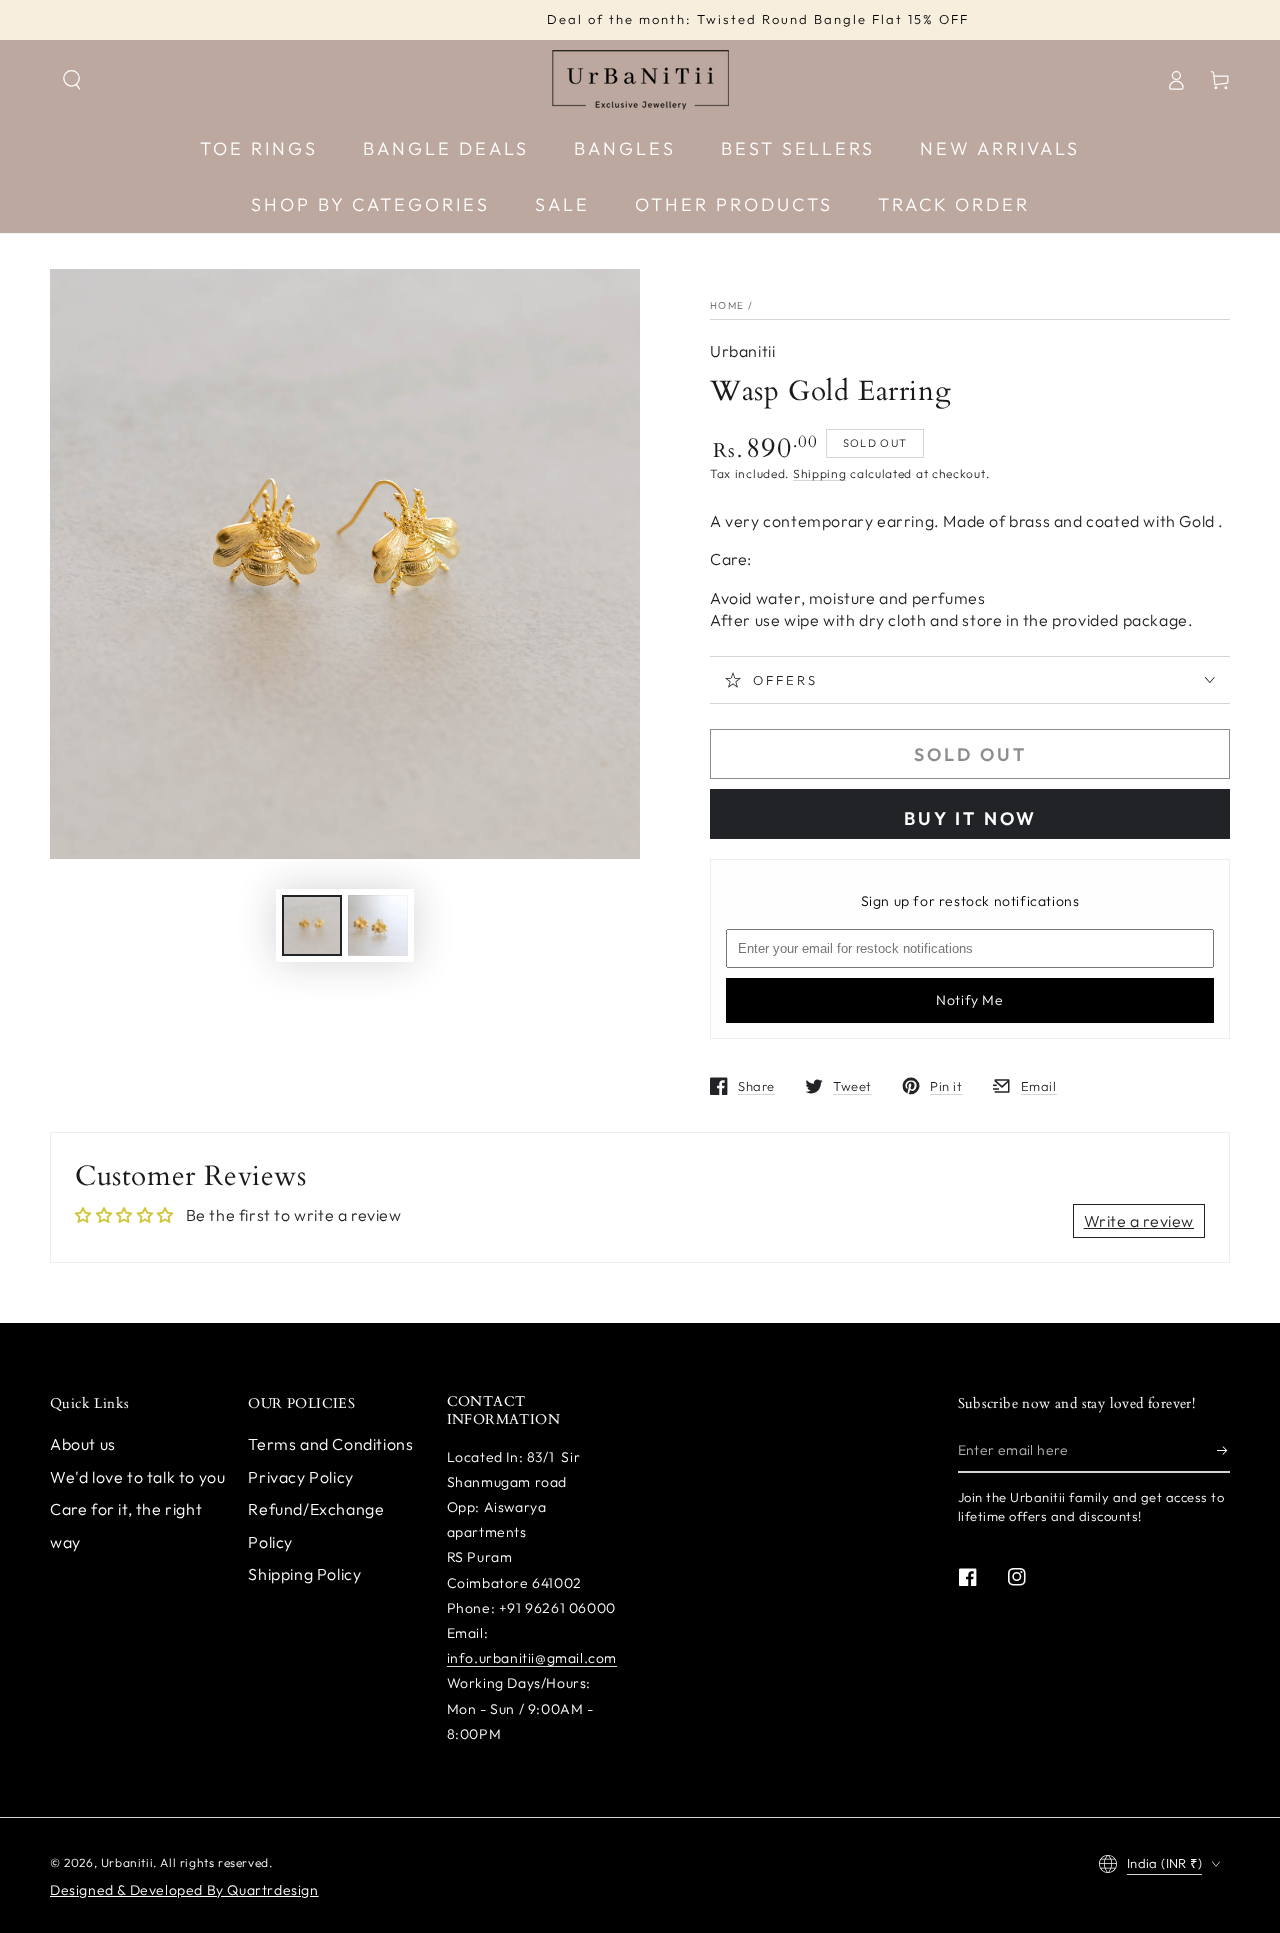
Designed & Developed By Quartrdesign (184, 1890)
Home (727, 305)
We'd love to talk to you (137, 1477)
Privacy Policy (300, 1477)
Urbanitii (742, 351)
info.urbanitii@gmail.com (532, 1658)
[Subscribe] (1223, 1450)
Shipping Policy (304, 1574)
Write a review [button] (1139, 1221)
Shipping (820, 473)
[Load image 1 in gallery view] (312, 925)
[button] (72, 80)
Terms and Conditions (330, 1444)
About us (83, 1444)
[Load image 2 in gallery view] (378, 925)
